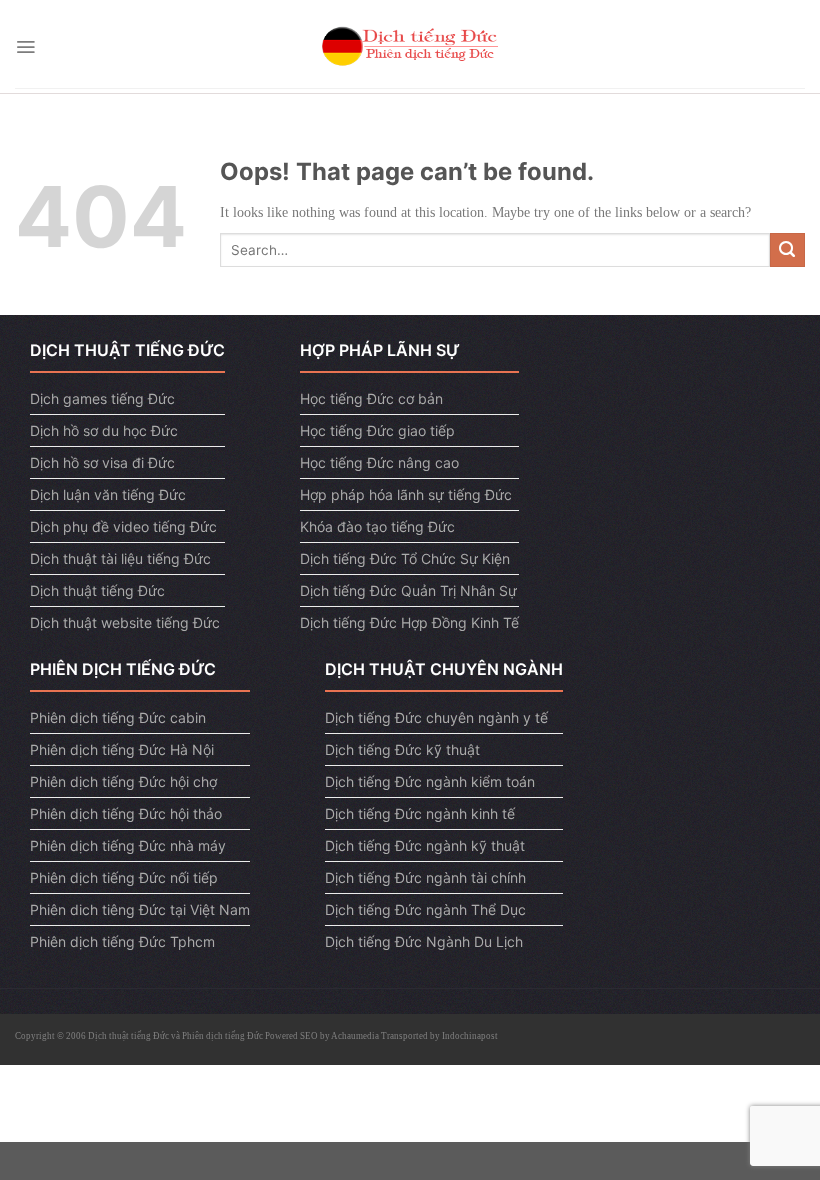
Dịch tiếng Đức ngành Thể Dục (425, 909)
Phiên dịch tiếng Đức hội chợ (123, 781)
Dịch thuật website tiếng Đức (125, 622)
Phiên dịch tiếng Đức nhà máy (128, 845)
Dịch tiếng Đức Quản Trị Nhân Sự (408, 590)
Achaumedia (355, 1036)
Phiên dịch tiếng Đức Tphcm (122, 941)
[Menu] (25, 47)
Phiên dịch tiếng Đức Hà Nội (122, 749)
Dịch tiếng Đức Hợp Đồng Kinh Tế (409, 622)
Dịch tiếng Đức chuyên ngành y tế (436, 717)
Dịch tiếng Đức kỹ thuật (402, 749)
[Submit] (787, 250)
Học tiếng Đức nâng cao (379, 462)
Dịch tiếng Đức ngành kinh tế (420, 813)
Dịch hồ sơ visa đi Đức (102, 462)
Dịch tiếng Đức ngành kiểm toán (430, 781)
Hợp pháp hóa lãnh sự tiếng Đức (406, 494)
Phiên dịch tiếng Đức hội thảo (126, 813)
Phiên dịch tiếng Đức (222, 1036)
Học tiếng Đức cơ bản (371, 398)
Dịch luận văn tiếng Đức (108, 494)
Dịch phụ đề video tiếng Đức (123, 526)
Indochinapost (470, 1036)
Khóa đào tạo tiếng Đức (377, 526)
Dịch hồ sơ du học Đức (104, 430)
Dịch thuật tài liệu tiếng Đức (120, 558)
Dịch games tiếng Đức (102, 398)
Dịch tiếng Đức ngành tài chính (425, 877)
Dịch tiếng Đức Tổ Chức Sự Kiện (405, 558)
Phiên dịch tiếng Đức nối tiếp (124, 877)
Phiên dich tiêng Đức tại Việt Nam (140, 909)
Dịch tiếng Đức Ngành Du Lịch (424, 941)
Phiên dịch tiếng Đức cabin (118, 717)
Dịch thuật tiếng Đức (97, 590)
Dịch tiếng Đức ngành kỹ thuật (425, 845)
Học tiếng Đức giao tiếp (377, 430)
